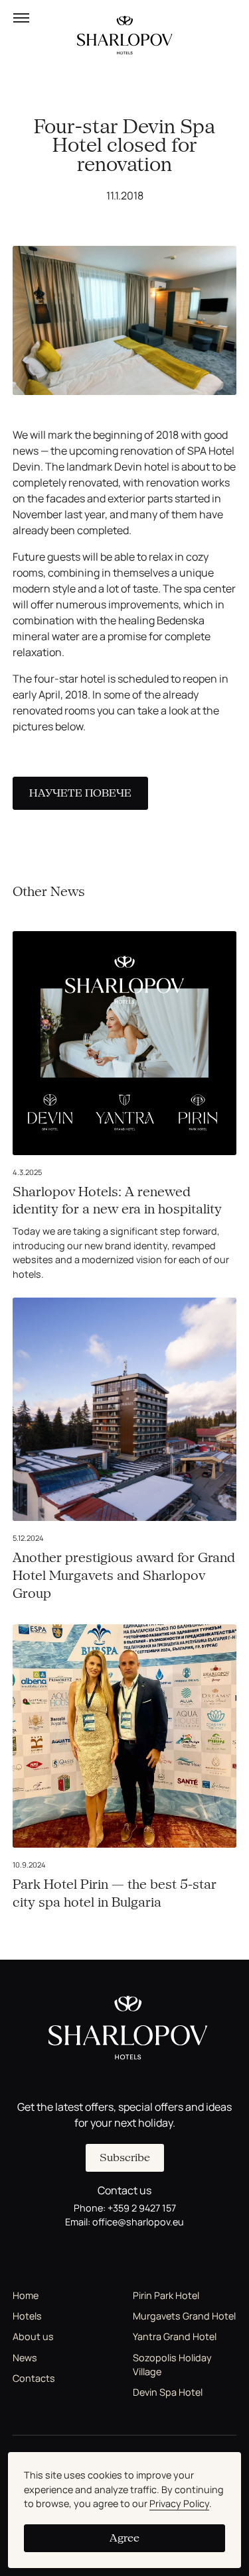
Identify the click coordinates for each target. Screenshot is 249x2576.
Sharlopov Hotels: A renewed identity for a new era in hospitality (117, 1201)
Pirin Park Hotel (166, 2295)
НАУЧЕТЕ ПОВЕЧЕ (80, 793)
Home (26, 2295)
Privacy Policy (179, 2503)
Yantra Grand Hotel (175, 2336)
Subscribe (125, 2157)
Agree (124, 2538)
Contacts (34, 2378)
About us (33, 2336)
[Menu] (21, 18)
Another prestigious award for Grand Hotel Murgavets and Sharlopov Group (124, 1576)
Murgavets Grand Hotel (184, 2316)
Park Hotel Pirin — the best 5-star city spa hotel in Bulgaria (115, 1893)
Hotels (27, 2316)
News (25, 2358)
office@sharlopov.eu (138, 2222)
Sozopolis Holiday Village (172, 2365)
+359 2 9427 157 (142, 2208)
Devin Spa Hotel (168, 2392)
